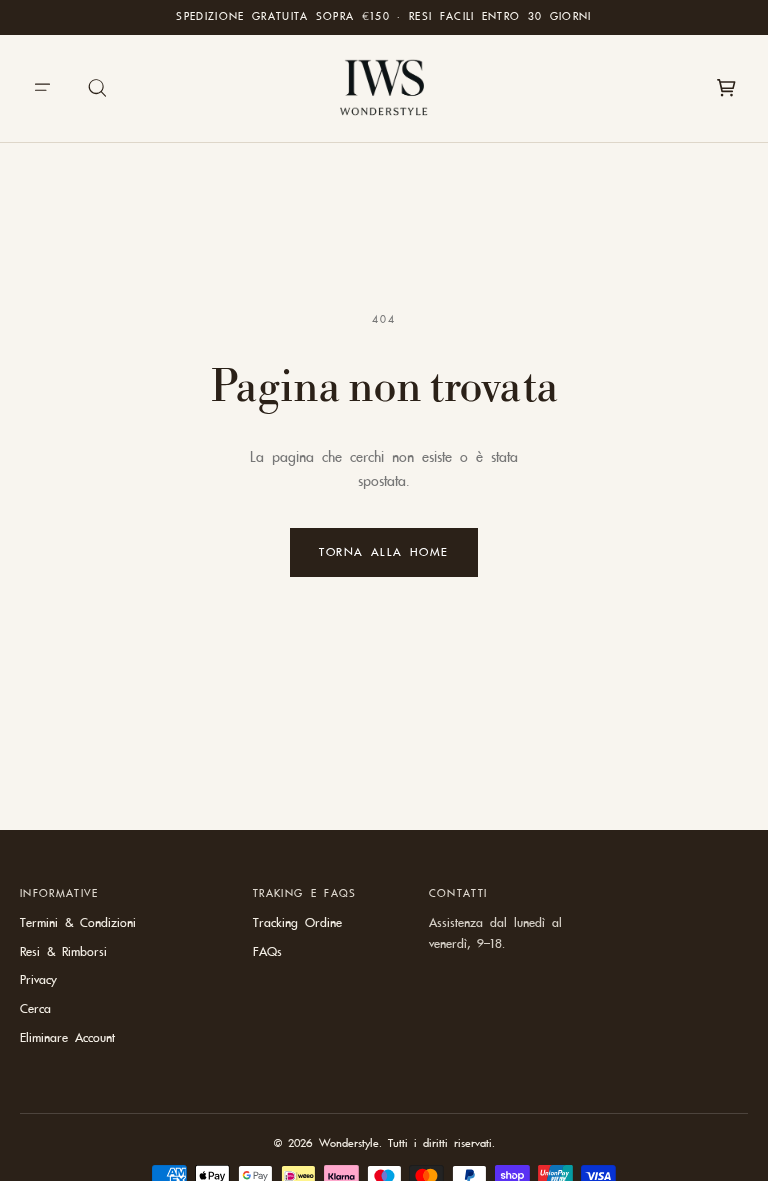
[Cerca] (98, 88)
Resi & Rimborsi (63, 952)
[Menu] (42, 88)
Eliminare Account (67, 1038)
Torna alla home (384, 552)
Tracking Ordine (297, 923)
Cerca (35, 1009)
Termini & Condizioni (78, 923)
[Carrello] (726, 88)
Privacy (38, 980)
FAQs (267, 952)
